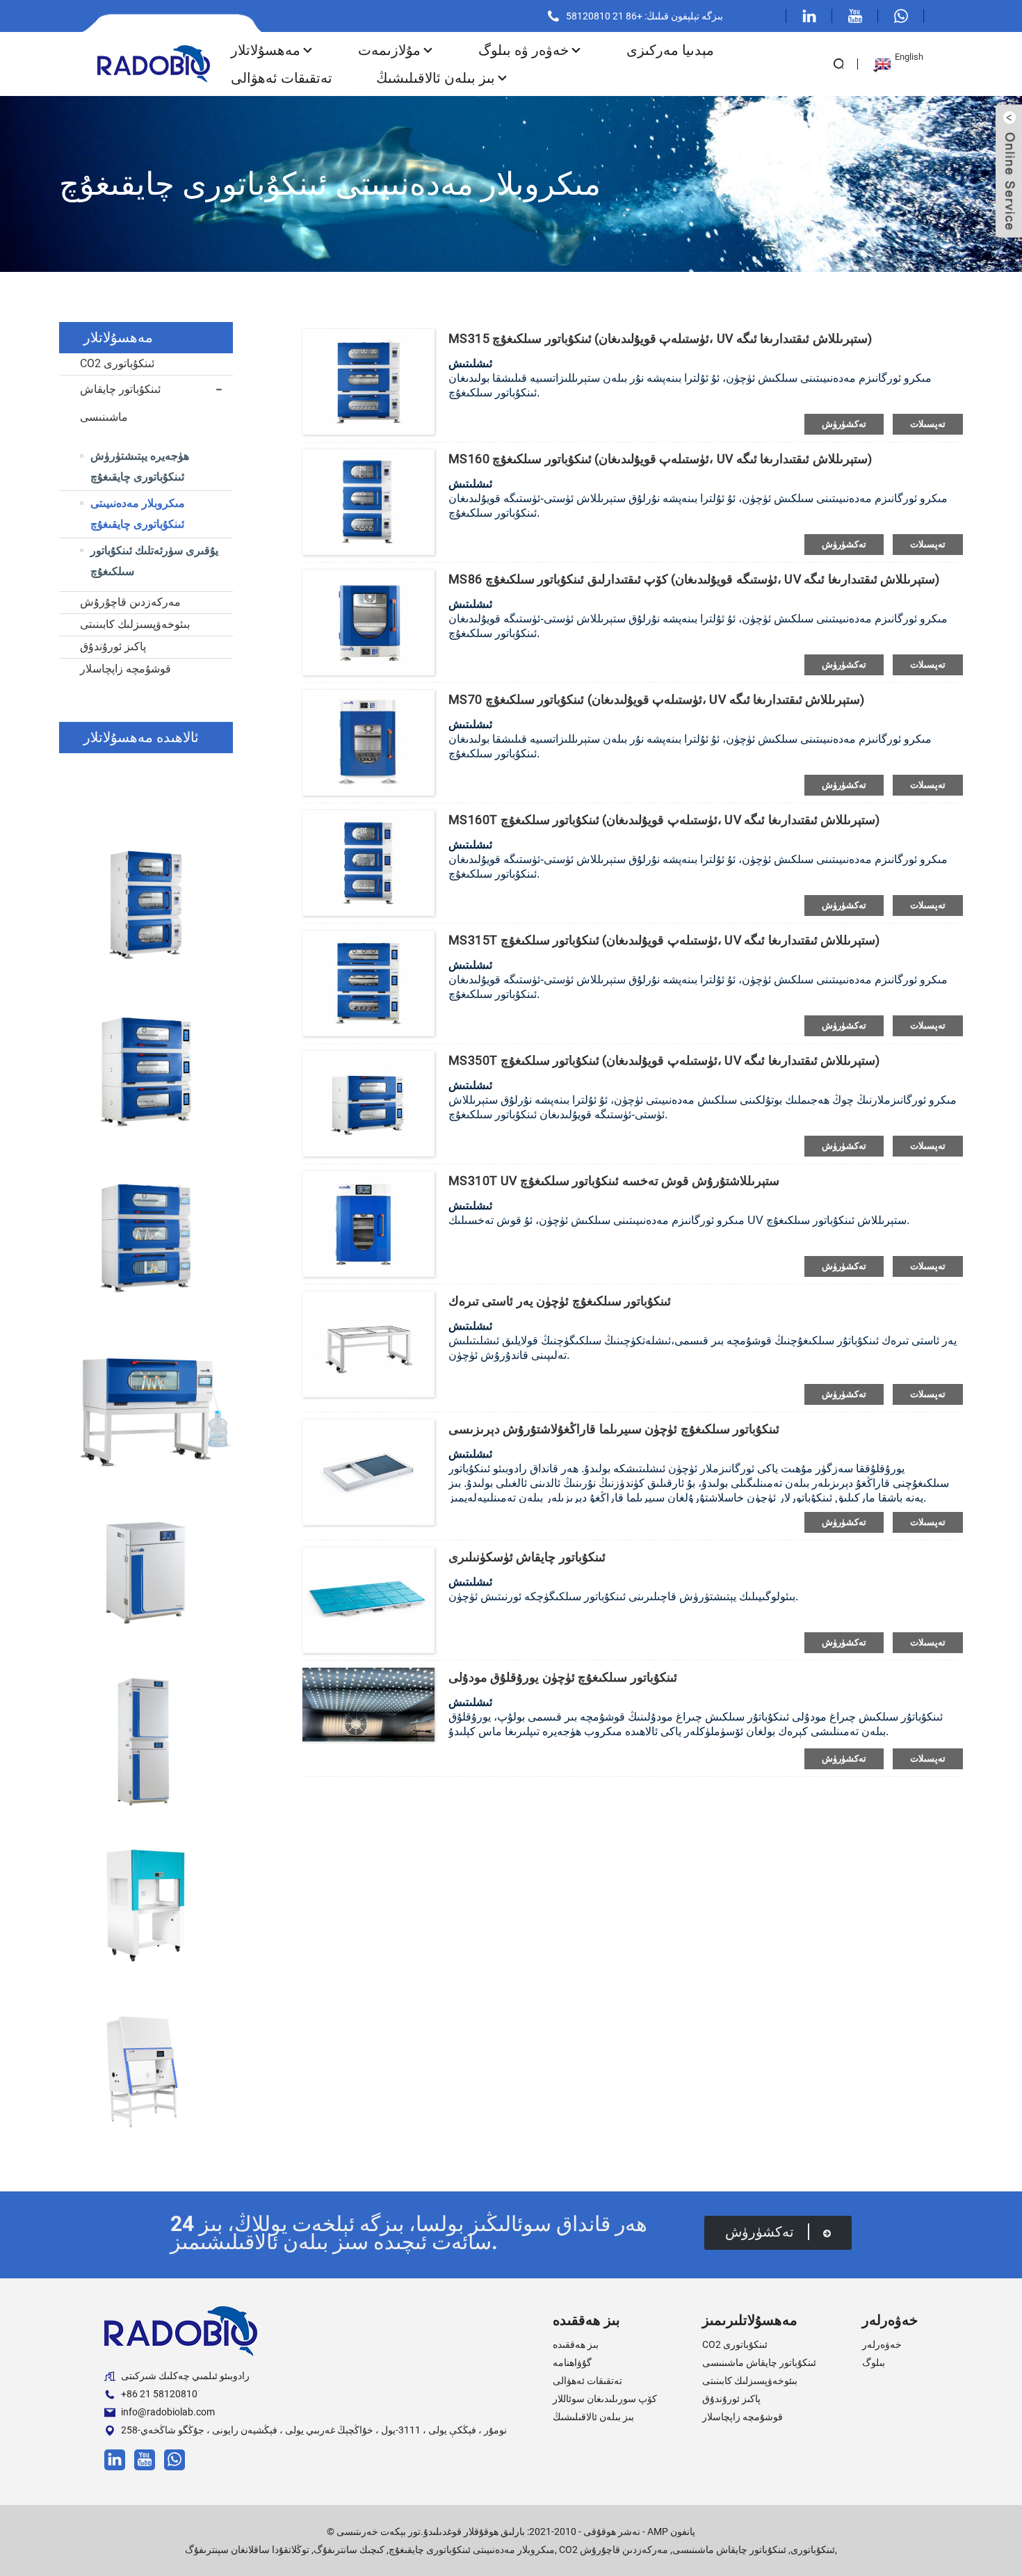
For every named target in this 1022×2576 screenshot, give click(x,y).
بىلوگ (874, 2362)
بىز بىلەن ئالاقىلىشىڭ (436, 78)
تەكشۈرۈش (844, 424)
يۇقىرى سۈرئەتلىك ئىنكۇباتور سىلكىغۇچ (154, 561)
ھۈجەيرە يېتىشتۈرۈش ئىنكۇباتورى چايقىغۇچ (140, 466)
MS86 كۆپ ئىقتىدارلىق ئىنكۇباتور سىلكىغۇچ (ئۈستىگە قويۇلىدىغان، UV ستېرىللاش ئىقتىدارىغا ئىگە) (694, 579)
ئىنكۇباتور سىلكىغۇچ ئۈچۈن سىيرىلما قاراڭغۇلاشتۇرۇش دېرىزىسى (614, 1429)
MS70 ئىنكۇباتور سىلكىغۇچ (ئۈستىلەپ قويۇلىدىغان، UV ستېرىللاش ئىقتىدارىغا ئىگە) (656, 699)
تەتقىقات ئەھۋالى (282, 78)
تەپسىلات (928, 424)
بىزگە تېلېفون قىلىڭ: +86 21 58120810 (644, 16)
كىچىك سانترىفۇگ (349, 2550)
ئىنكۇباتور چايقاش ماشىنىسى (120, 403)
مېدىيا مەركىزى (670, 50)
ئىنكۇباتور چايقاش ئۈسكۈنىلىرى (527, 1557)
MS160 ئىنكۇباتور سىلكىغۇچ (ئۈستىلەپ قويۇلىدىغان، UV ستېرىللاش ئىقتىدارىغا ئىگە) (660, 459)
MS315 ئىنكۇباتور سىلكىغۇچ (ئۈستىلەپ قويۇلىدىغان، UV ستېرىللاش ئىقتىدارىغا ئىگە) (660, 338)
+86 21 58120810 (159, 2394)
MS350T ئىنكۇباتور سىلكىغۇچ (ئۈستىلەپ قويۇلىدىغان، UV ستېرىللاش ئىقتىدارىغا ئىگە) (664, 1060)
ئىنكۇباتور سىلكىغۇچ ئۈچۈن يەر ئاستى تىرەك (560, 1301)
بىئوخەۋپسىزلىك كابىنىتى (135, 624)
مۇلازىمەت (389, 50)
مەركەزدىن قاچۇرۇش (130, 602)
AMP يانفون (671, 2531)
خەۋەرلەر (882, 2344)
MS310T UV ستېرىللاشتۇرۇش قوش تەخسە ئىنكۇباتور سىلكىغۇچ (614, 1181)
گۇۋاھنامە (572, 2362)
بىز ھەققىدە (576, 2344)
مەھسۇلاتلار (266, 50)
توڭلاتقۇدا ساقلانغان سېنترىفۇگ (247, 2550)
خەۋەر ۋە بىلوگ (524, 50)
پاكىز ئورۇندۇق (113, 646)
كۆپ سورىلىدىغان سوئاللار (605, 2399)
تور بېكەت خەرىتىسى (379, 2531)
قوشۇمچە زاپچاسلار (125, 669)
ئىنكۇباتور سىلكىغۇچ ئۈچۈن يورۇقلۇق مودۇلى (563, 1677)
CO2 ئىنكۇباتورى (117, 363)
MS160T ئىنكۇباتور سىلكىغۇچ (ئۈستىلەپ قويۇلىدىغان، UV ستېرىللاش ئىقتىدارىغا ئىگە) (664, 820)
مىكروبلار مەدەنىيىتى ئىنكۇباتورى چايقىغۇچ (138, 514)
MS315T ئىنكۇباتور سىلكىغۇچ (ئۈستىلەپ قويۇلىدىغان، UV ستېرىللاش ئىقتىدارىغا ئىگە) (664, 940)
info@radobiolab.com (168, 2412)
